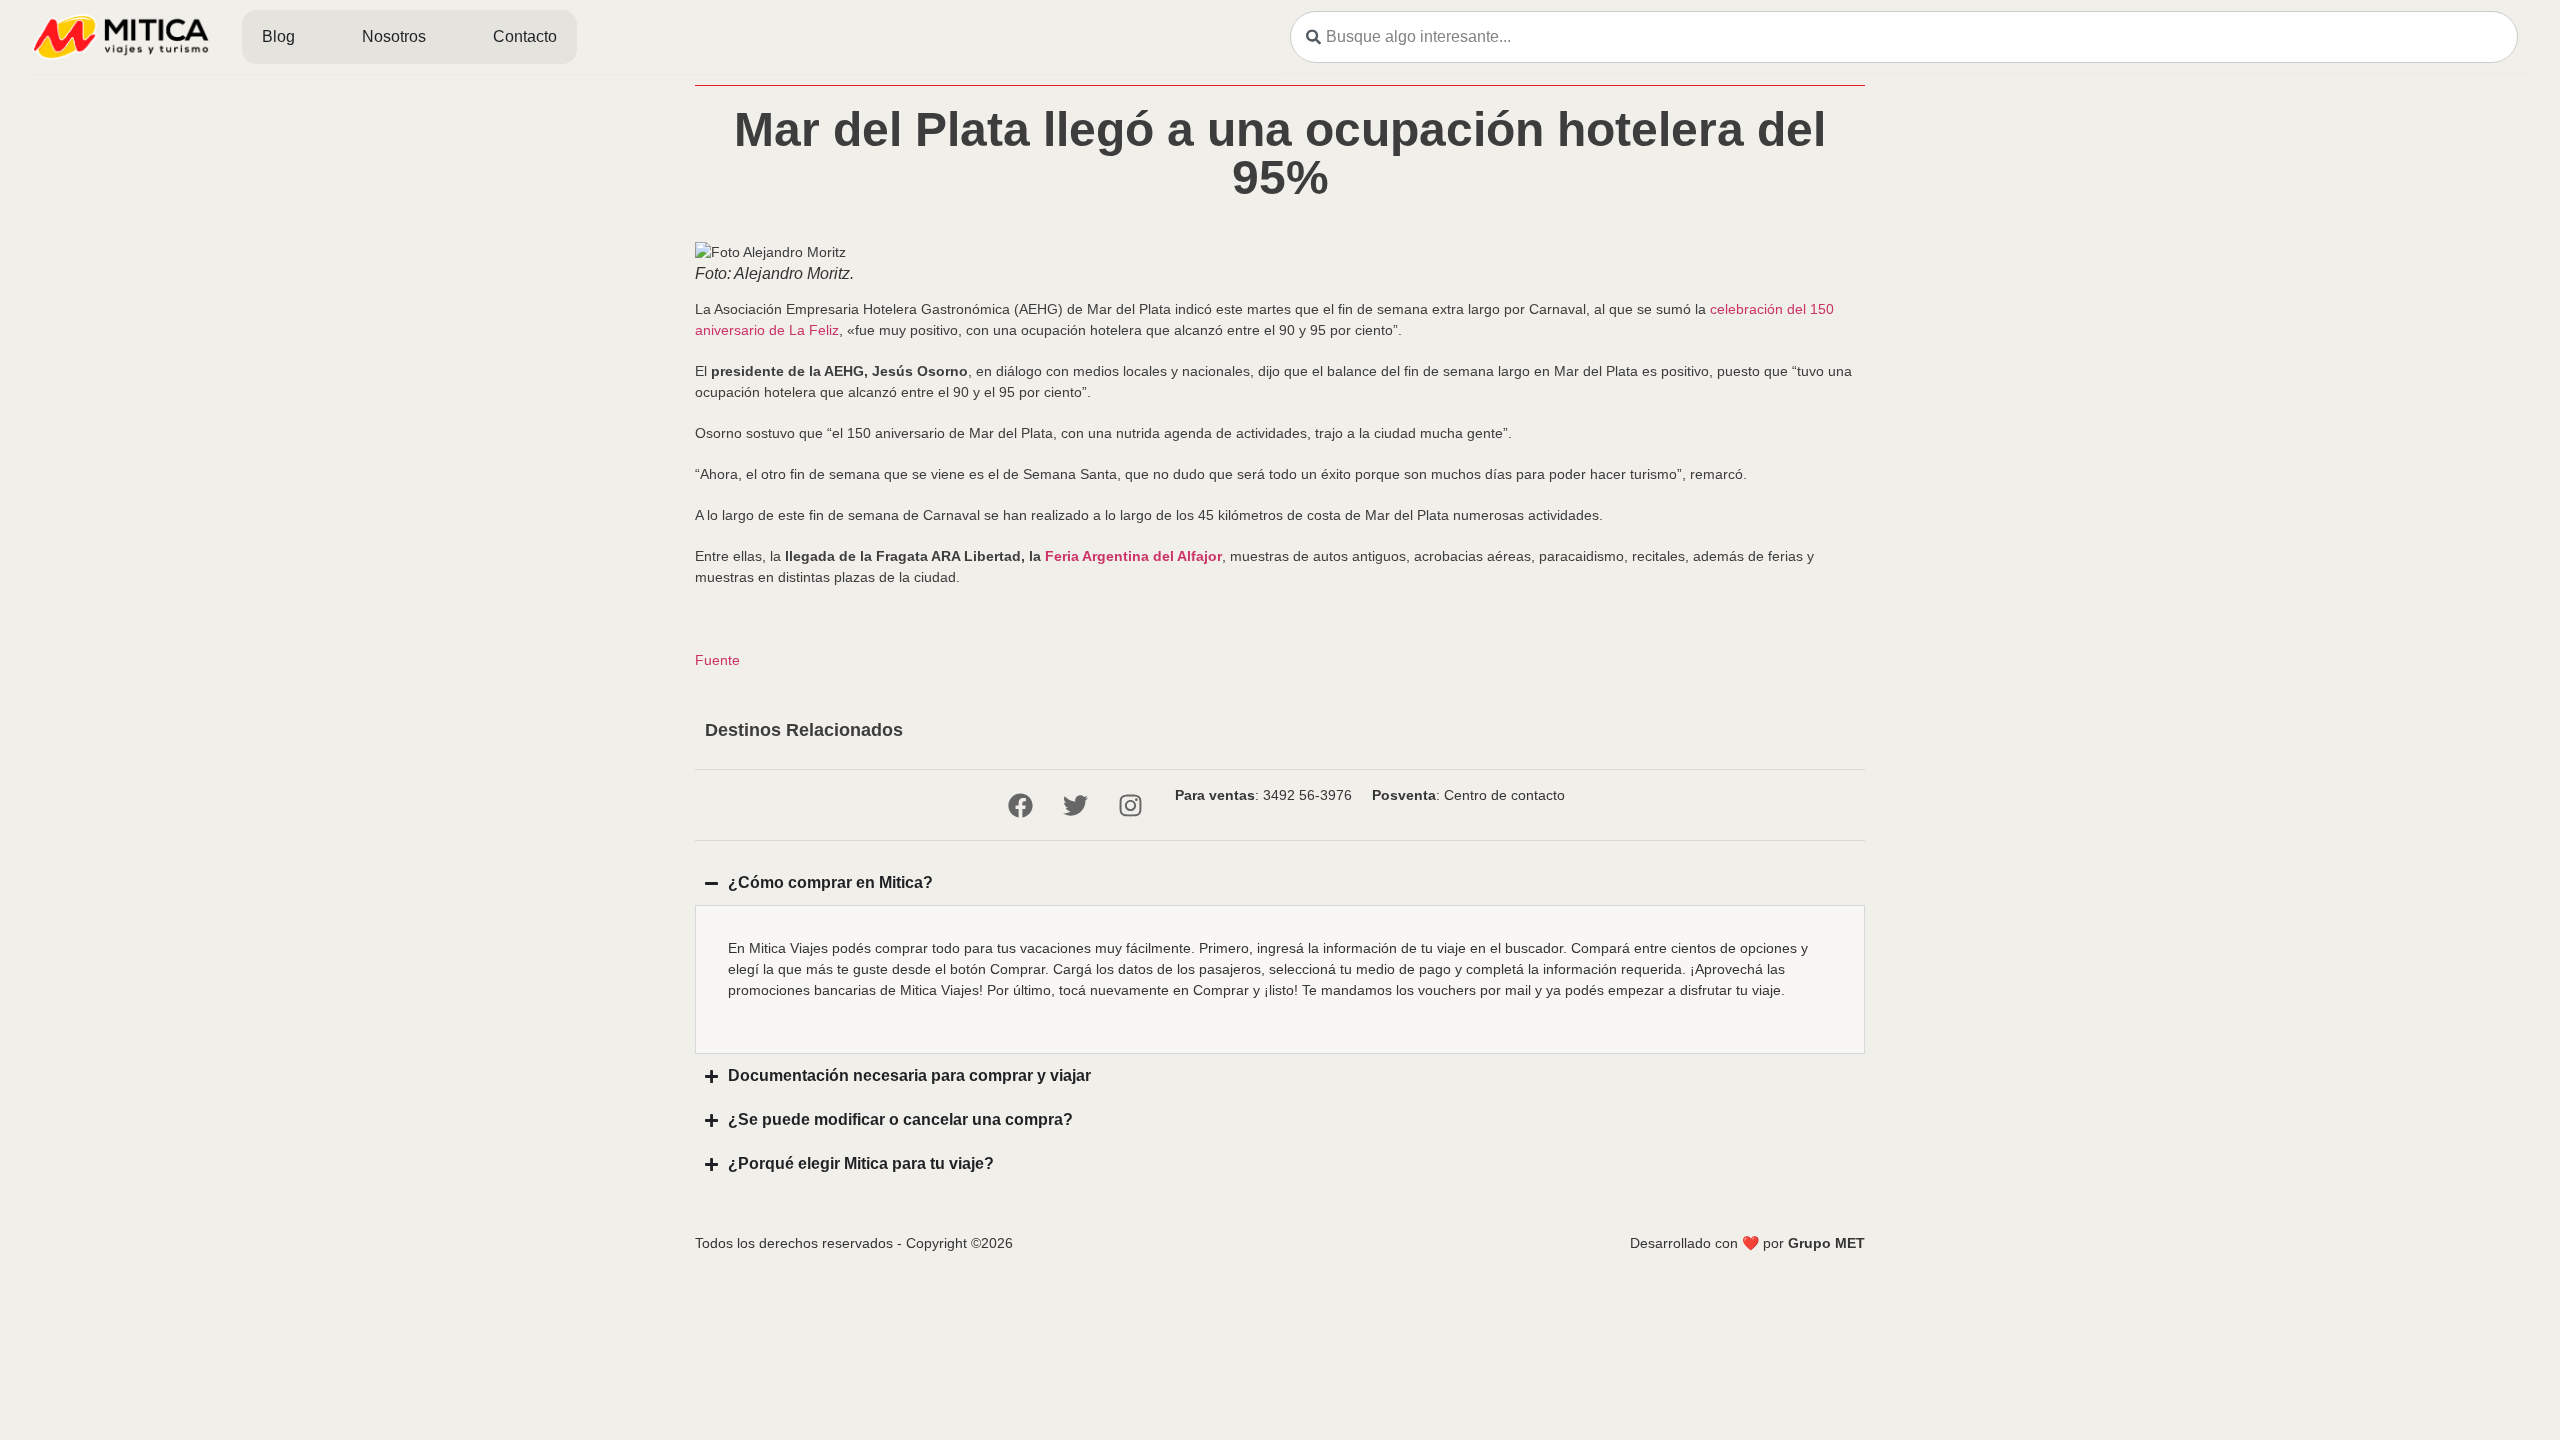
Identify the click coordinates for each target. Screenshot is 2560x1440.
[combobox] (1904, 37)
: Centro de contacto (1468, 795)
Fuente (717, 660)
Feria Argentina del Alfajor (1133, 556)
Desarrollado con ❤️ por (1747, 1243)
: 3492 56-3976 (1263, 795)
